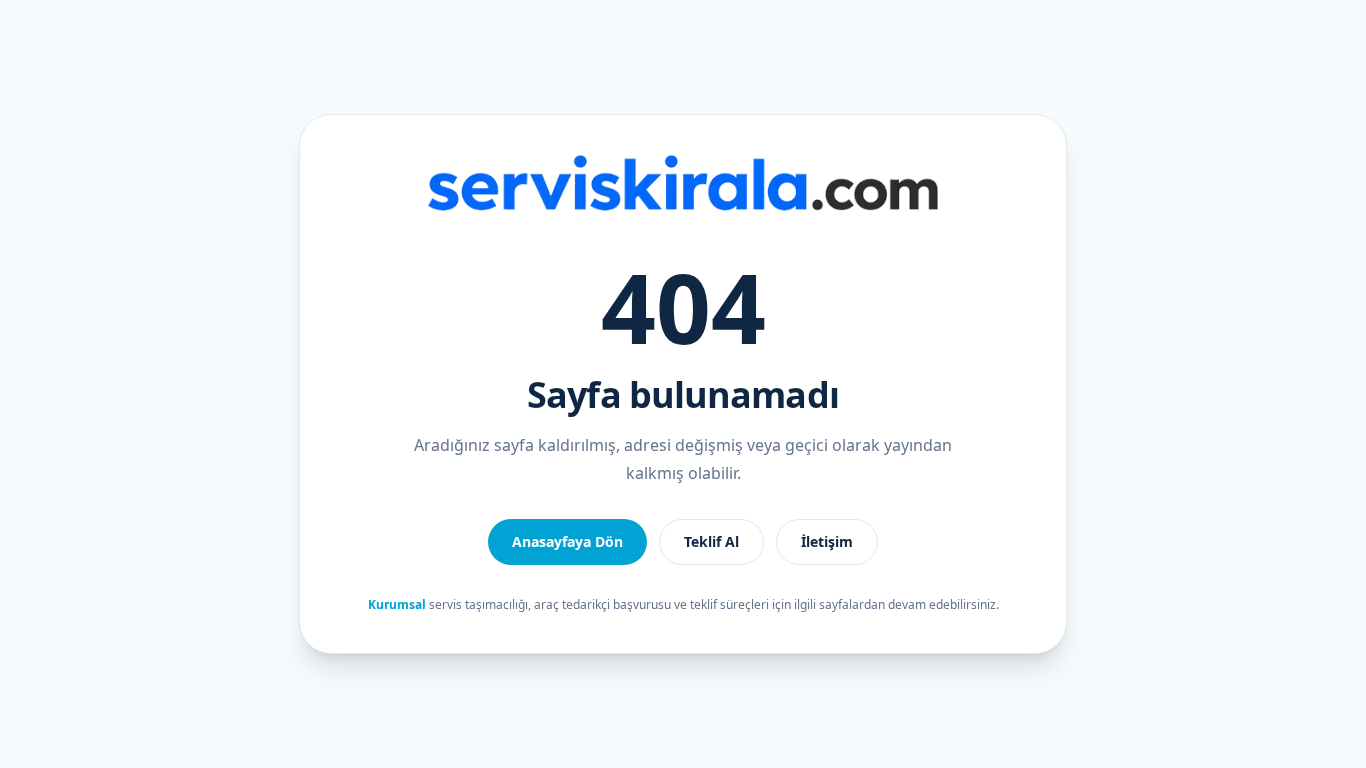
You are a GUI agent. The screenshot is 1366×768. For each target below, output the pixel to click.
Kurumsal (397, 604)
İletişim (827, 541)
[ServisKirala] (682, 183)
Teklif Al (711, 541)
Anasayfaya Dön (567, 541)
